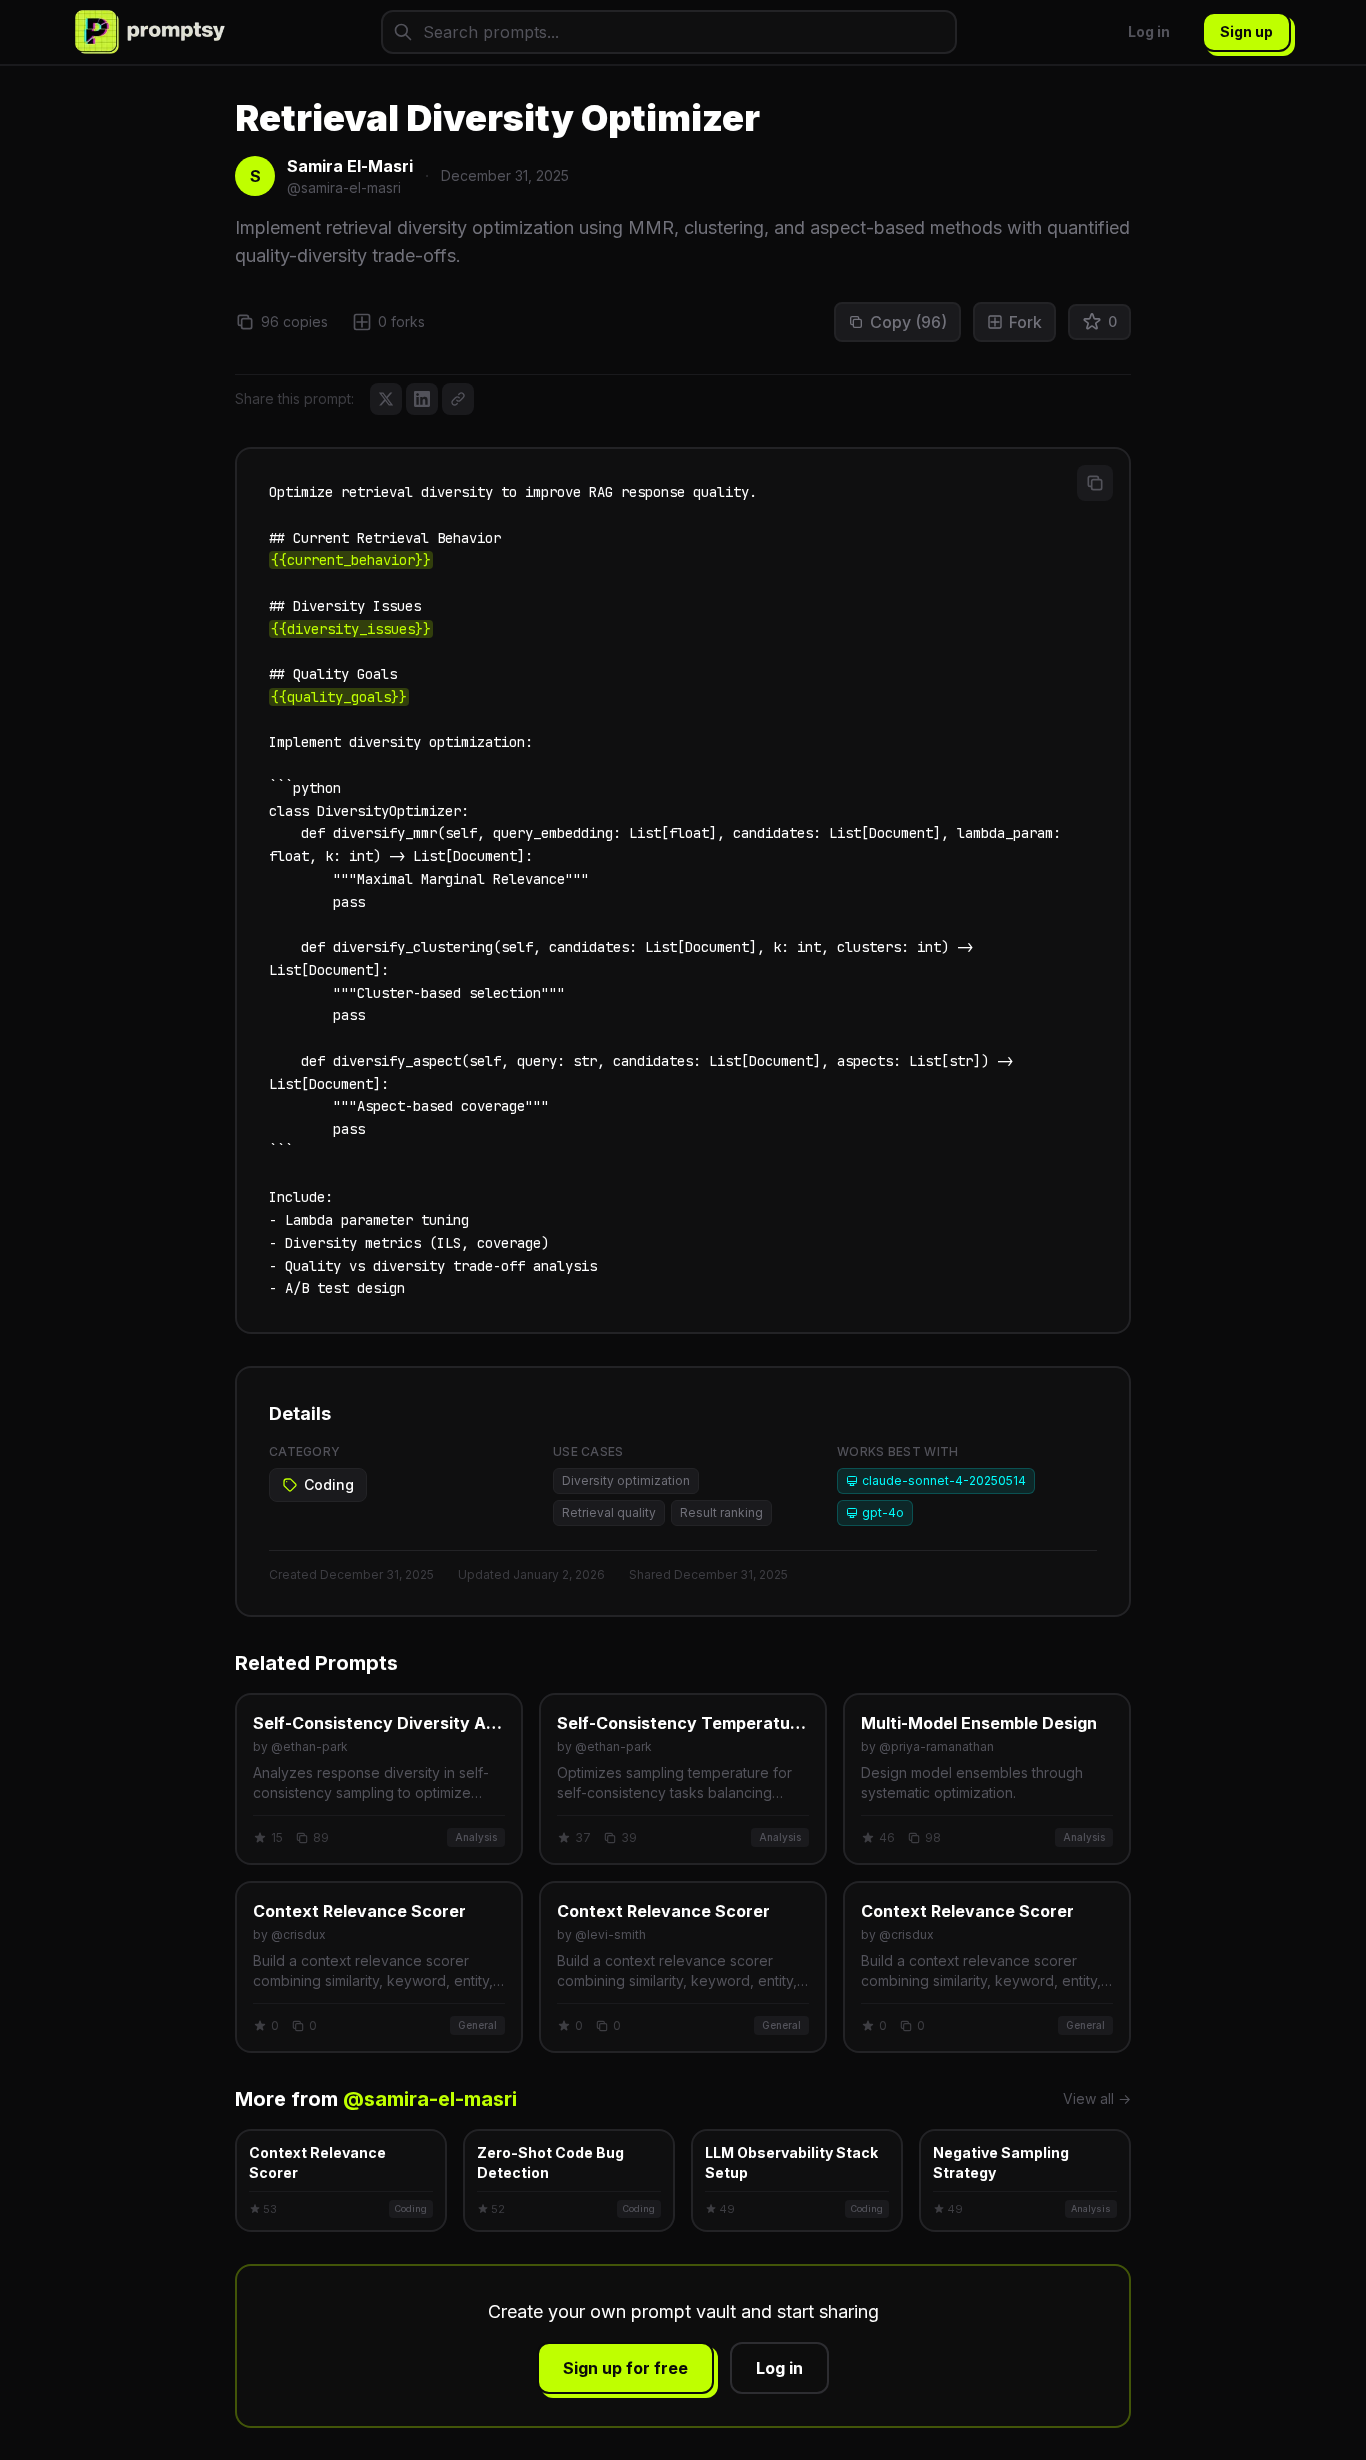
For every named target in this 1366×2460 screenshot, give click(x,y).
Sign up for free (625, 2368)
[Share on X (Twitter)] (386, 399)
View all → (1097, 2098)
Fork (1025, 322)
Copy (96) (908, 322)
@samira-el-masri (430, 2099)
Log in (1149, 31)
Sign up (1246, 31)
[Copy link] (458, 399)
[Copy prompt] (1095, 483)
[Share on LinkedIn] (422, 399)
